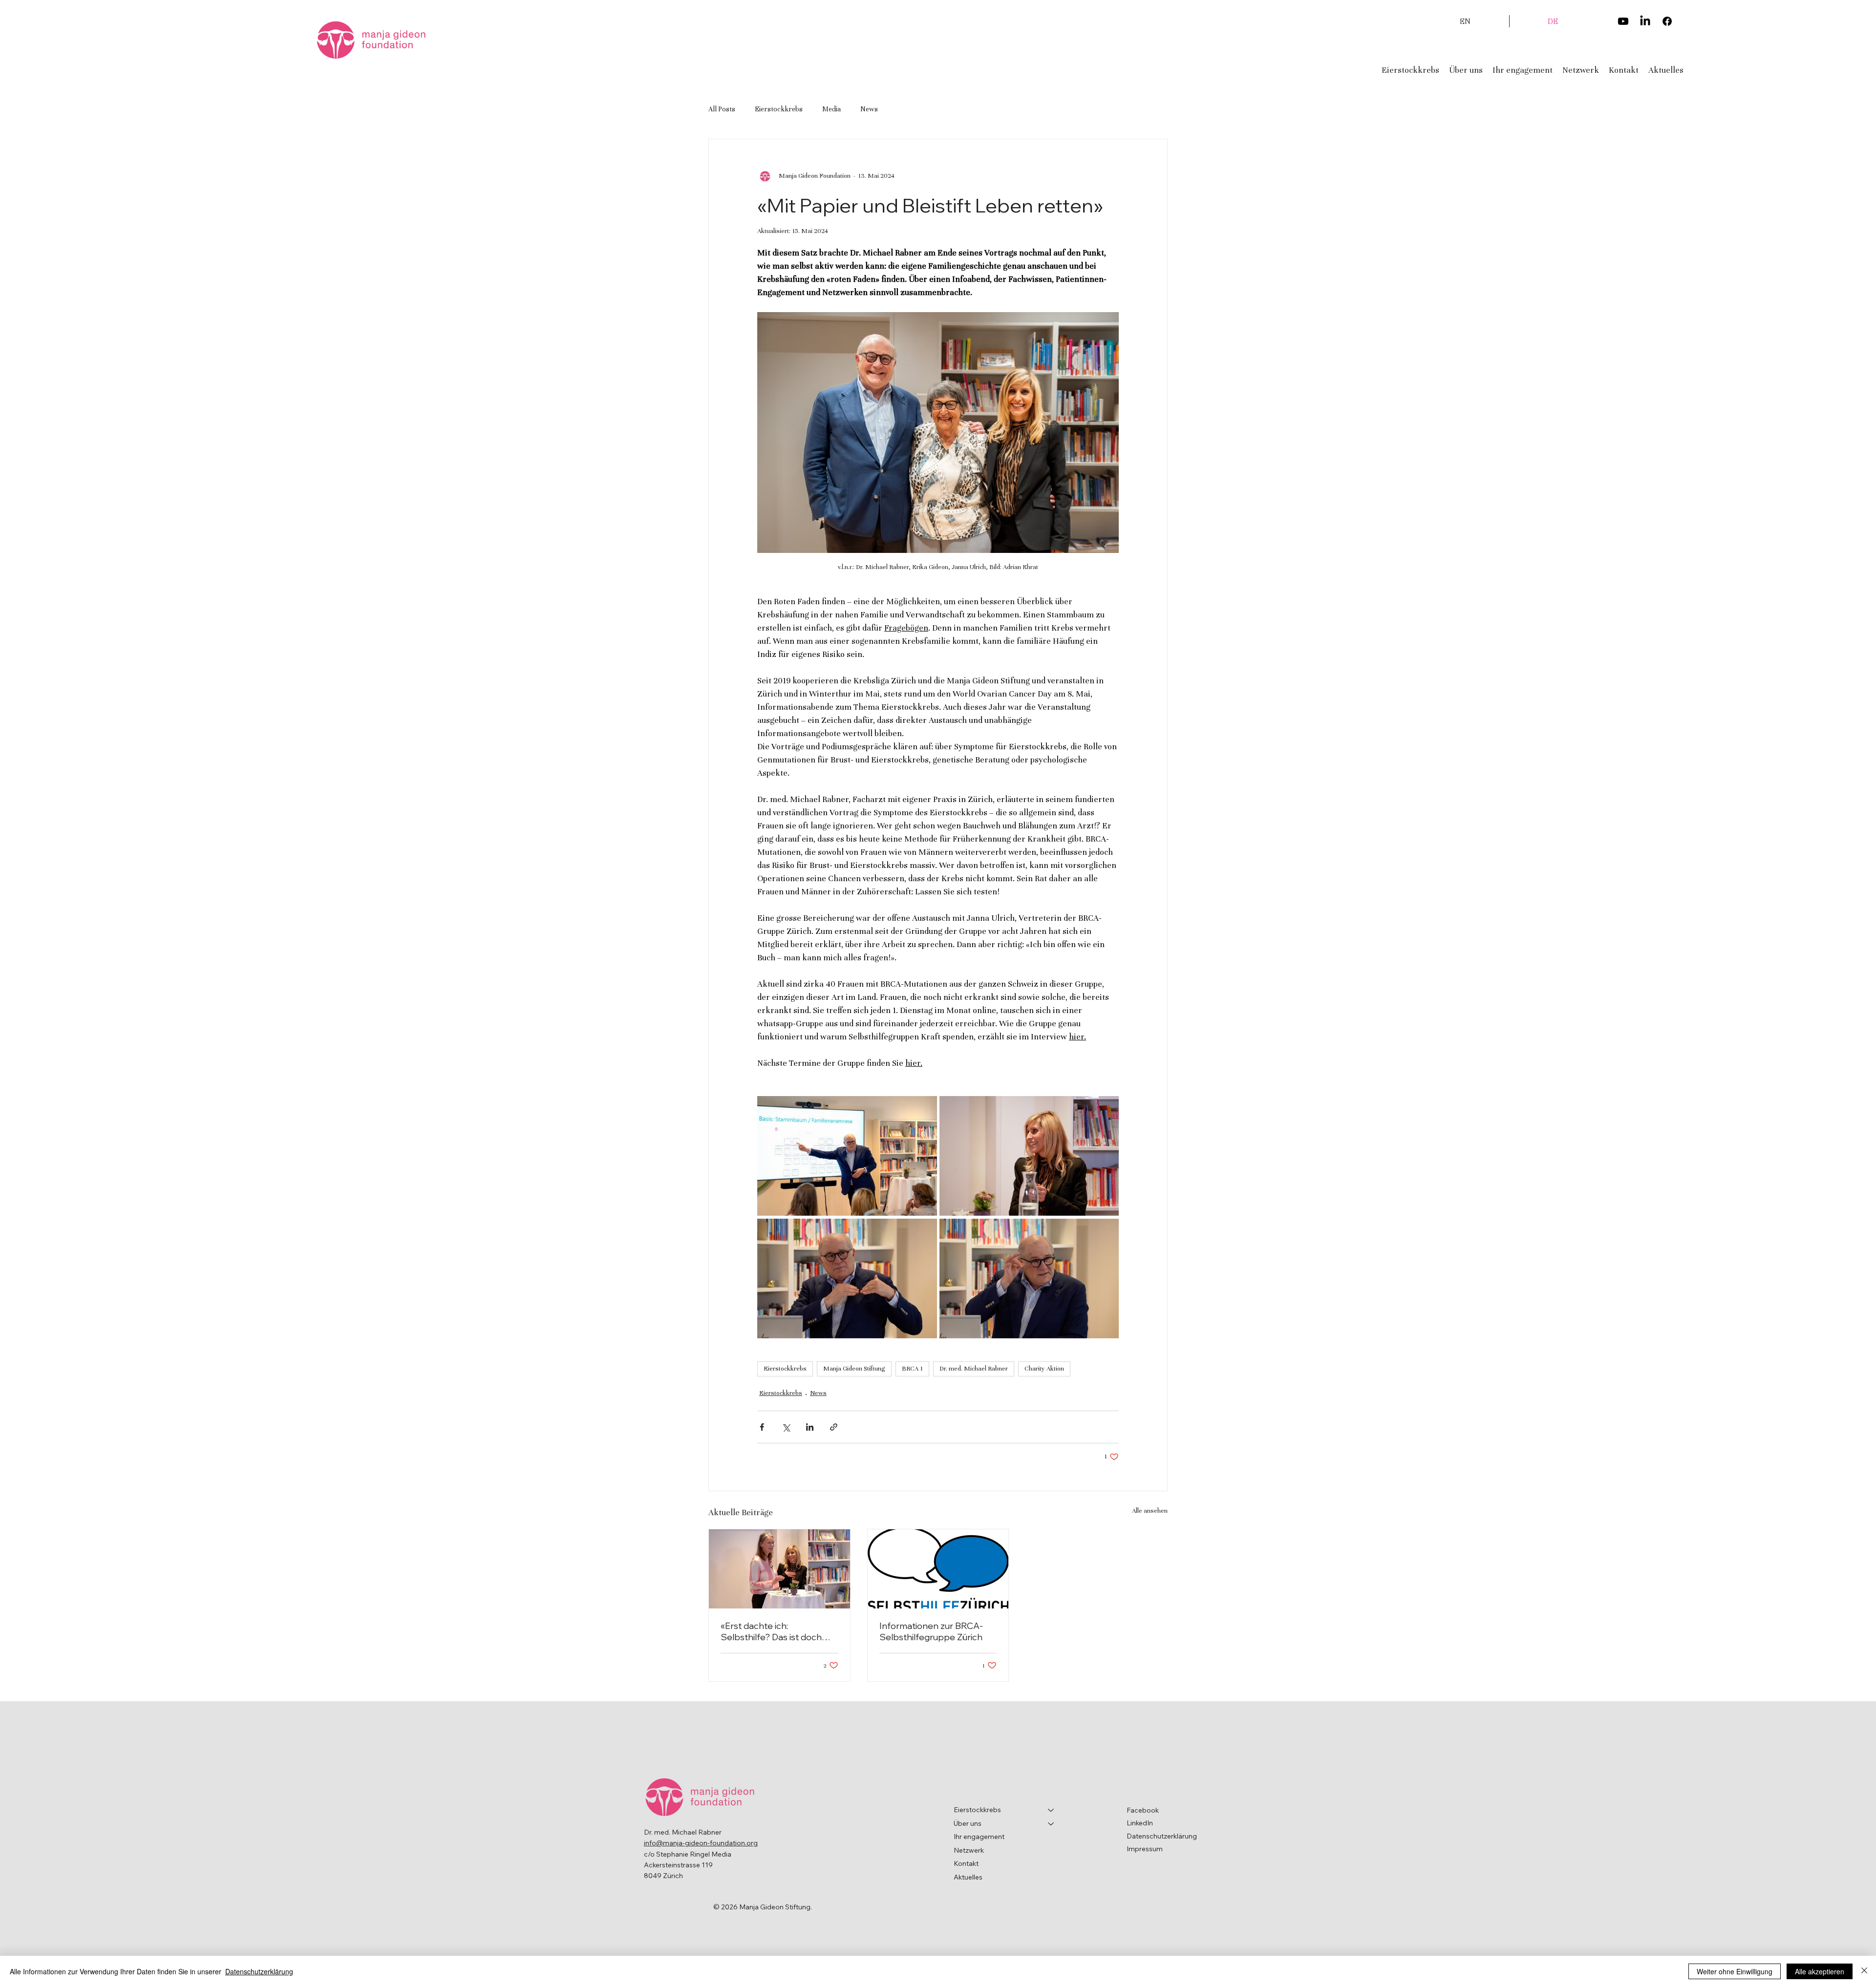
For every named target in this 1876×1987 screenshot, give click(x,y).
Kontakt (966, 1863)
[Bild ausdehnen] (847, 1156)
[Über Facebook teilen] (762, 1427)
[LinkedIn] (1645, 21)
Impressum (1145, 1849)
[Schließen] (1864, 1971)
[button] (1466, 70)
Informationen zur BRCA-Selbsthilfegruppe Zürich (931, 1631)
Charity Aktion (1044, 1369)
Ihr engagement (979, 1837)
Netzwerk (969, 1850)
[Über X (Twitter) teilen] (786, 1427)
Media (831, 109)
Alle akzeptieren (1820, 1971)
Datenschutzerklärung (1162, 1836)
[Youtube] (1623, 21)
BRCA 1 (912, 1369)
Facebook (1143, 1810)
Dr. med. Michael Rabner (974, 1369)
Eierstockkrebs (779, 109)
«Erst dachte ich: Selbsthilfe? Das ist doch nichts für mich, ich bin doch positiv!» (777, 1631)
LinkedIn (1140, 1823)
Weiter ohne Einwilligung (1735, 1971)
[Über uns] (1051, 1824)
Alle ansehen (1150, 1511)
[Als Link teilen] (834, 1427)
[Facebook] (1667, 21)
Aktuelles (968, 1877)
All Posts (722, 109)
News (869, 109)
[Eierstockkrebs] (1051, 1810)
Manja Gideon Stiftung (854, 1369)
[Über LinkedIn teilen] (810, 1427)
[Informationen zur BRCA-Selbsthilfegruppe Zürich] (938, 1569)
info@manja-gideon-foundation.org (701, 1843)
